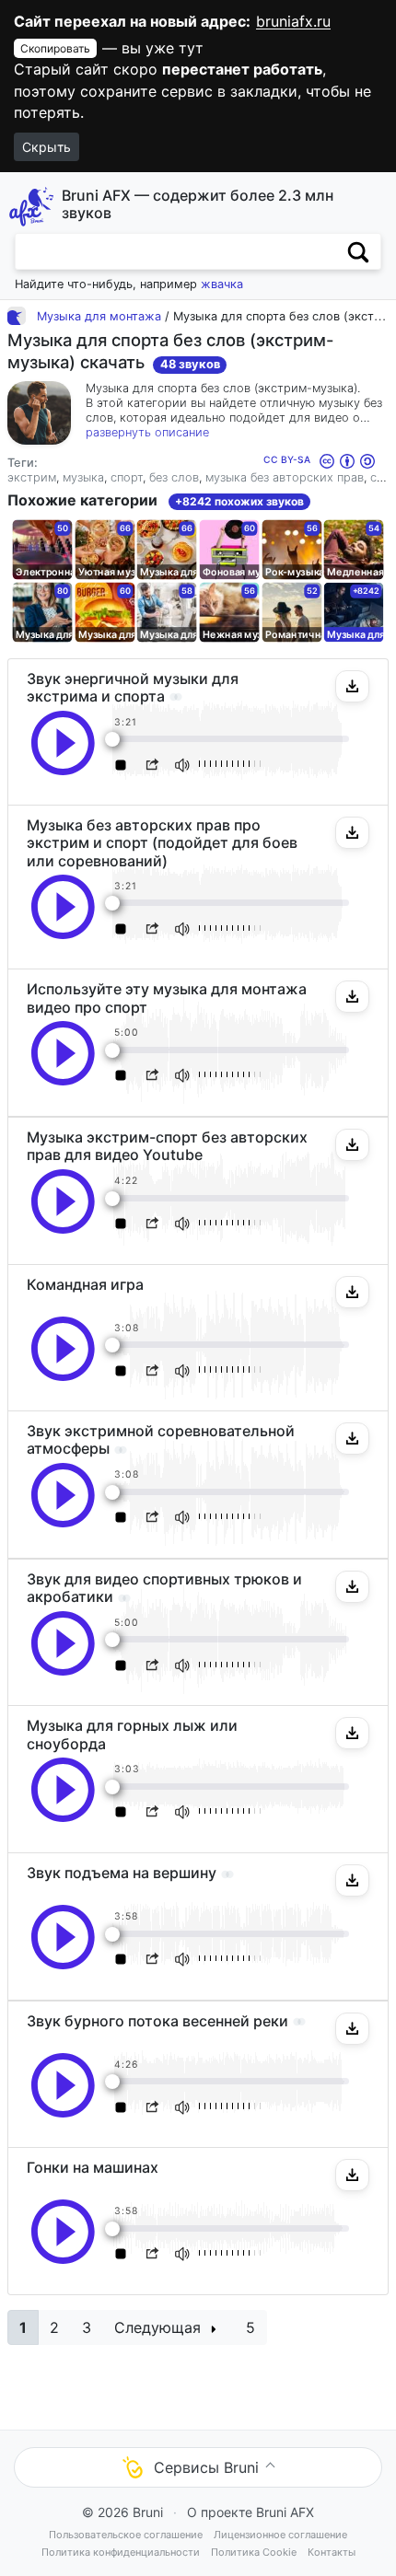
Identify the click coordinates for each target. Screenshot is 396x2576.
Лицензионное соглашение (280, 2535)
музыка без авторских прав (285, 477)
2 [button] (54, 2327)
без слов (174, 477)
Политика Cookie (254, 2552)
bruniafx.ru (293, 21)
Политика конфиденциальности (121, 2552)
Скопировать (55, 48)
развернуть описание (147, 432)
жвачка (222, 284)
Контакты (332, 2552)
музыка (83, 477)
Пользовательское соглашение (126, 2535)
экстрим (32, 477)
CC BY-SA (288, 459)
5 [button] (250, 2327)
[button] (352, 686)
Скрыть (47, 147)
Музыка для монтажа (99, 316)
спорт (127, 477)
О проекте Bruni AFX (250, 2512)
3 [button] (87, 2327)
